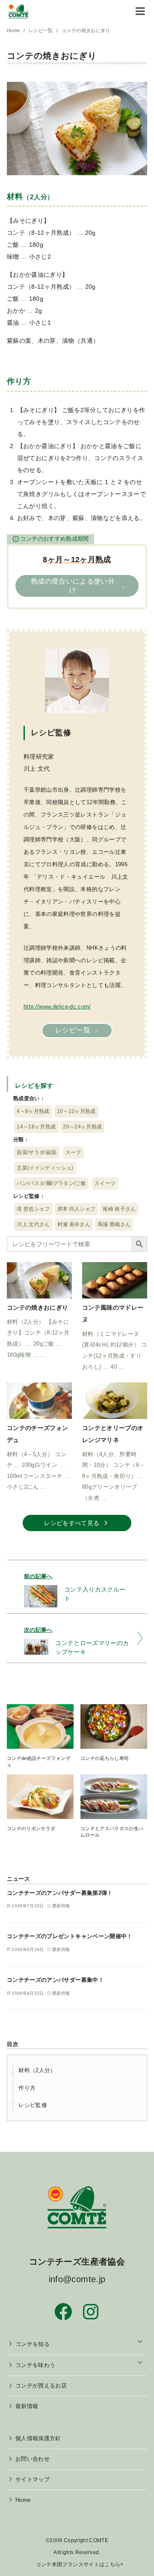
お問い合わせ (33, 2459)
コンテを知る (33, 2344)
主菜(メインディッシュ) (45, 1168)
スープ (73, 1152)
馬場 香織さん (114, 1224)
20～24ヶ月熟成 (82, 1127)
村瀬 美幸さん (74, 1224)
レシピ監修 (33, 2105)
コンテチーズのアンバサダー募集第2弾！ (60, 1893)
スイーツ (105, 1183)
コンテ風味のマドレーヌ (113, 1313)
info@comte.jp (77, 2279)
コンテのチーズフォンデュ (38, 1434)
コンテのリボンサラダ (31, 1828)
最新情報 (27, 2406)
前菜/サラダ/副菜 (37, 1152)
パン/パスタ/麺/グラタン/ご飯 (51, 1183)
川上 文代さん (33, 1224)
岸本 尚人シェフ (77, 1209)
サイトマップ (33, 2480)
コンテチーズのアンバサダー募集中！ (55, 1980)
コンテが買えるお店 (41, 2386)
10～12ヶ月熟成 (76, 1111)
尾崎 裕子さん (119, 1209)
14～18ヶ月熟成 (36, 1127)
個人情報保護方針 (38, 2438)
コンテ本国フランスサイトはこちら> (80, 2564)
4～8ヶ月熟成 (33, 1111)
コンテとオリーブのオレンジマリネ (113, 1434)
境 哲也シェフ (33, 1209)
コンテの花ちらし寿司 (105, 1758)
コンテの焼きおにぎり (86, 30)
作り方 (27, 2088)
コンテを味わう (35, 2365)
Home (14, 30)
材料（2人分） (37, 2070)
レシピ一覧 (41, 30)
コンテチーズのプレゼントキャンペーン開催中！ (70, 1936)
